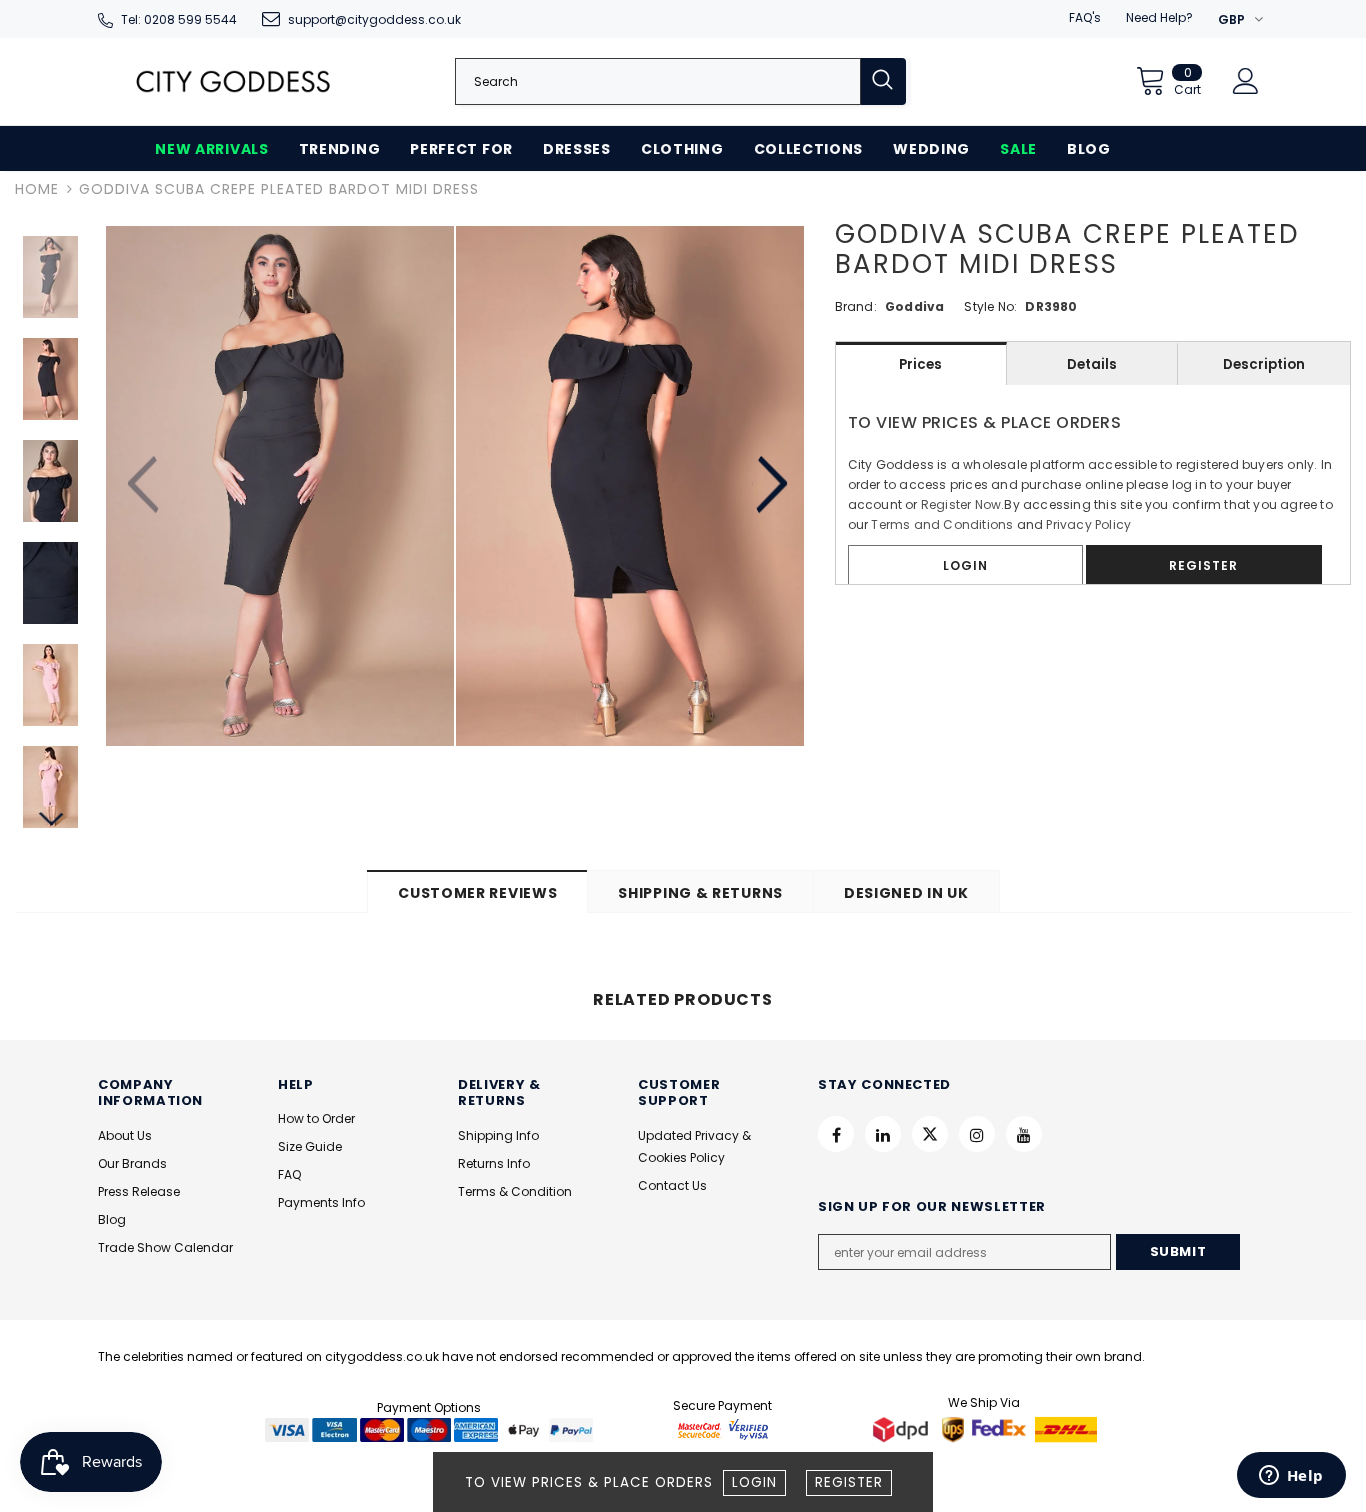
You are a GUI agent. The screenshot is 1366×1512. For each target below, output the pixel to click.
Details (1092, 364)
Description (1264, 364)
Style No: (990, 306)
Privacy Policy (1088, 524)
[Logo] (233, 81)
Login (754, 1482)
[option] (280, 486)
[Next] (769, 486)
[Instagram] (977, 1134)
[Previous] (145, 486)
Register (849, 1482)
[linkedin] (883, 1134)
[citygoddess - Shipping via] (903, 1428)
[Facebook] (836, 1134)
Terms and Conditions (942, 524)
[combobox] (658, 81)
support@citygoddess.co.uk (374, 19)
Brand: (856, 306)
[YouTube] (1024, 1134)
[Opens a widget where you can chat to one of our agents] (1291, 1477)
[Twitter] (930, 1134)
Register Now (961, 504)
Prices (920, 364)
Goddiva (914, 306)
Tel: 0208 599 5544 (179, 19)
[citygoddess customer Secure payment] (723, 1428)
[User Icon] (1246, 81)
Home (37, 189)
